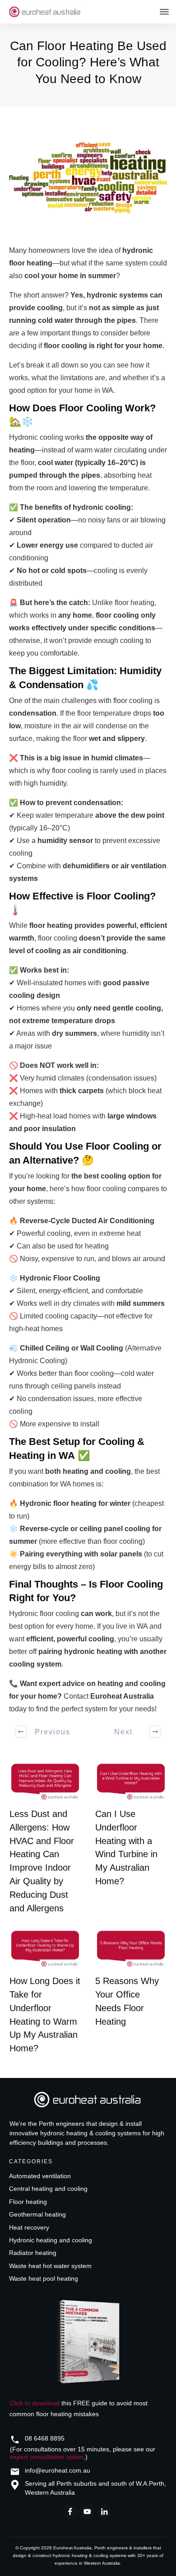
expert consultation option (47, 2457)
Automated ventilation (40, 2176)
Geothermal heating (37, 2214)
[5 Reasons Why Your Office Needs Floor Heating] (131, 1949)
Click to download (35, 2403)
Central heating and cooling (48, 2189)
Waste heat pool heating (44, 2278)
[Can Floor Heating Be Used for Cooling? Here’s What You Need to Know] (88, 178)
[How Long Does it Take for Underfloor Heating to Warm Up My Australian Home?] (45, 1949)
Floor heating (28, 2202)
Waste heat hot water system (50, 2266)
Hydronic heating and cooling (51, 2240)
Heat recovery (29, 2227)
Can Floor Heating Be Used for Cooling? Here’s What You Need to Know (88, 62)
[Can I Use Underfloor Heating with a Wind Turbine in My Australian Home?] (131, 1782)
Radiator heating (33, 2253)
